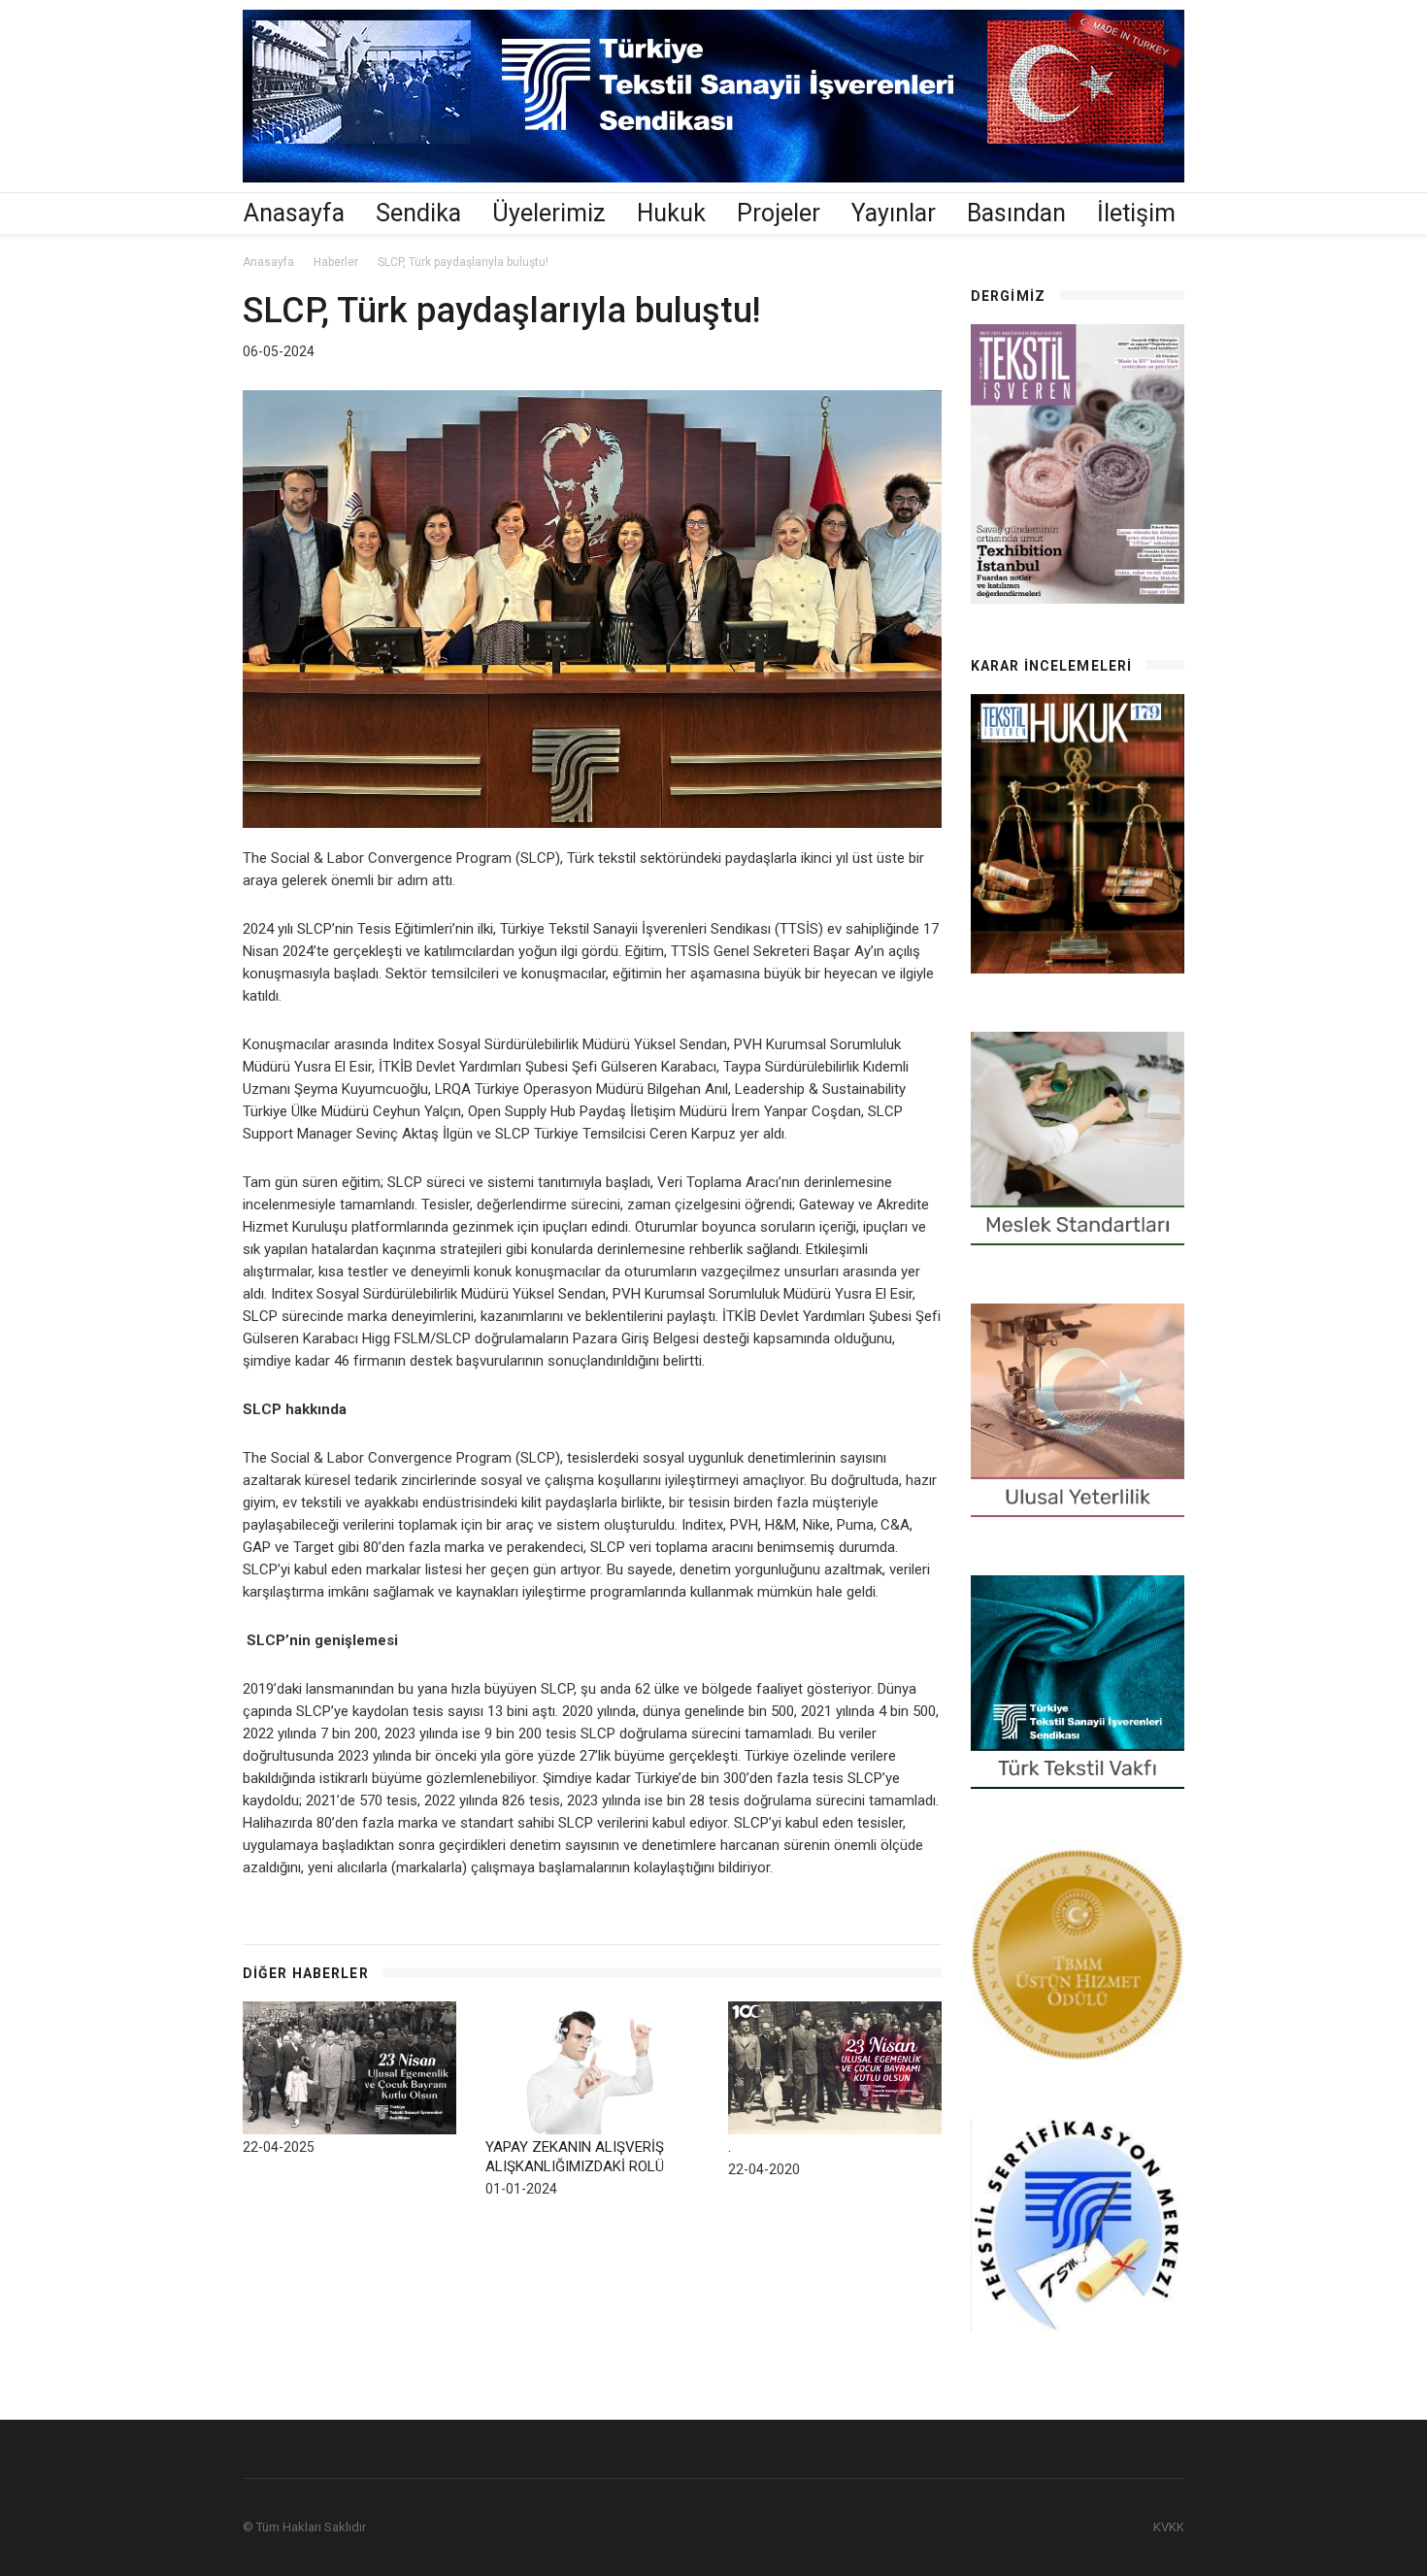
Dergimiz (1008, 296)
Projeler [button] (779, 213)
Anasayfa (294, 213)
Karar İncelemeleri (1051, 666)
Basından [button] (1016, 213)
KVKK (1169, 2527)
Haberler (336, 262)
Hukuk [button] (671, 213)
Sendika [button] (418, 213)
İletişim (1136, 213)
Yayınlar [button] (894, 213)
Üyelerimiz (549, 213)
